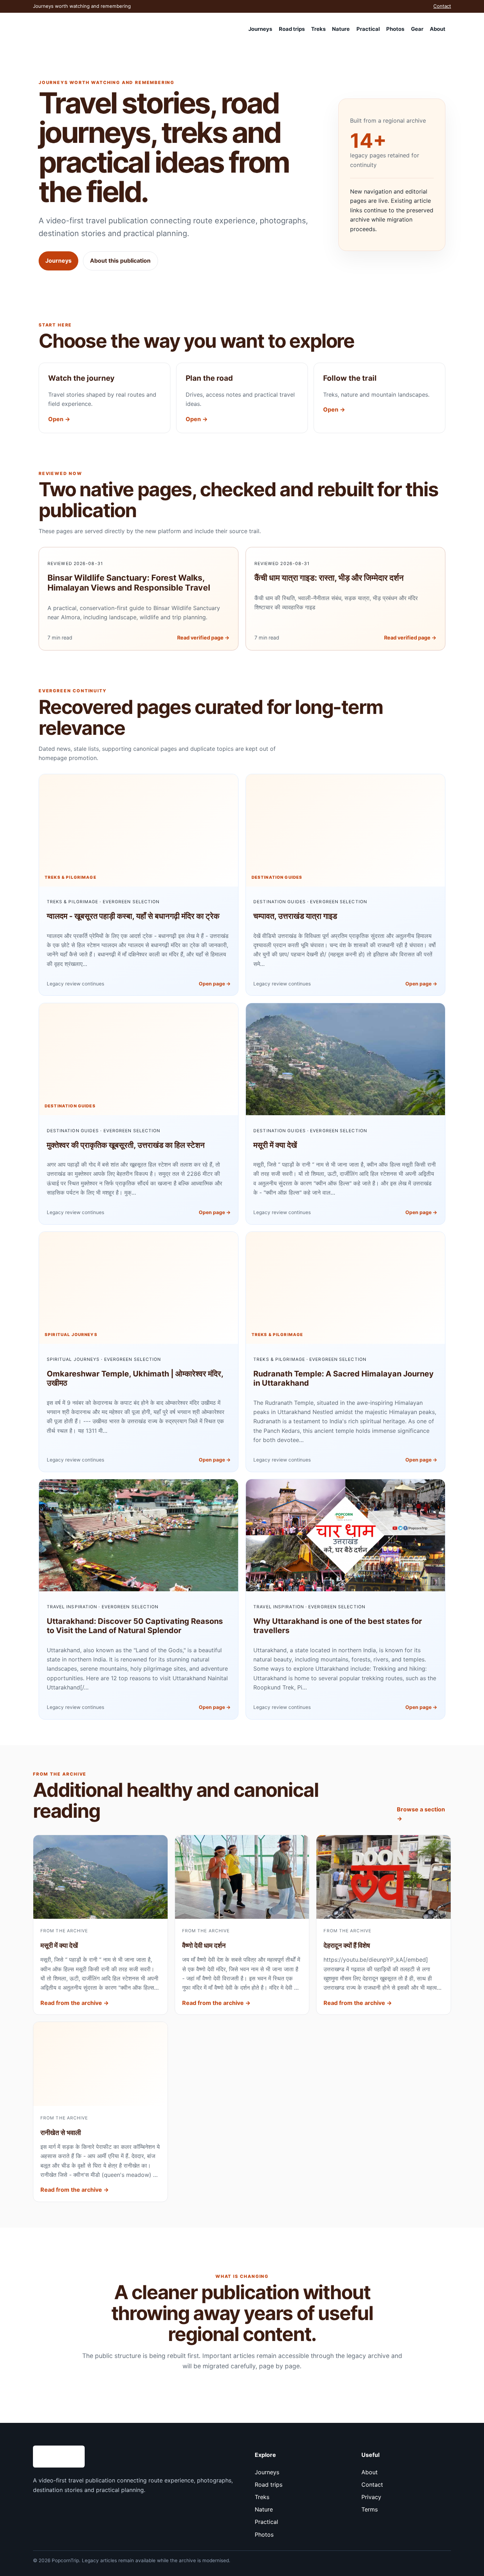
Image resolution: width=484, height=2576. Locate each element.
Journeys (260, 29)
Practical (368, 29)
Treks (318, 29)
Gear (417, 29)
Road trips (292, 29)
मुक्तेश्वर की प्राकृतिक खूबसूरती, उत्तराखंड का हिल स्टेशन (126, 1145)
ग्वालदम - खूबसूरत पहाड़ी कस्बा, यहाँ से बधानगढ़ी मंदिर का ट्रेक (133, 916)
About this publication (120, 261)
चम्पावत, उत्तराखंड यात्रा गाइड (295, 916)
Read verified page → (203, 638)
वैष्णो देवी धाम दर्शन (204, 1946)
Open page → (215, 984)
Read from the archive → (75, 2003)
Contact (442, 6)
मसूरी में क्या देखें (275, 1145)
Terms (370, 2509)
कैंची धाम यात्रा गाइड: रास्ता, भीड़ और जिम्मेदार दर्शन (329, 578)
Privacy (371, 2497)
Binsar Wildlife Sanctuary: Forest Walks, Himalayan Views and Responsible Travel (129, 583)
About (438, 29)
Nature (341, 29)
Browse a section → (421, 1814)
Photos (395, 29)
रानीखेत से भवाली (61, 2133)
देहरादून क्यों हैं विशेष (347, 1946)
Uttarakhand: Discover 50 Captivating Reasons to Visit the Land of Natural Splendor (135, 1626)
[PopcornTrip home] (67, 29)
